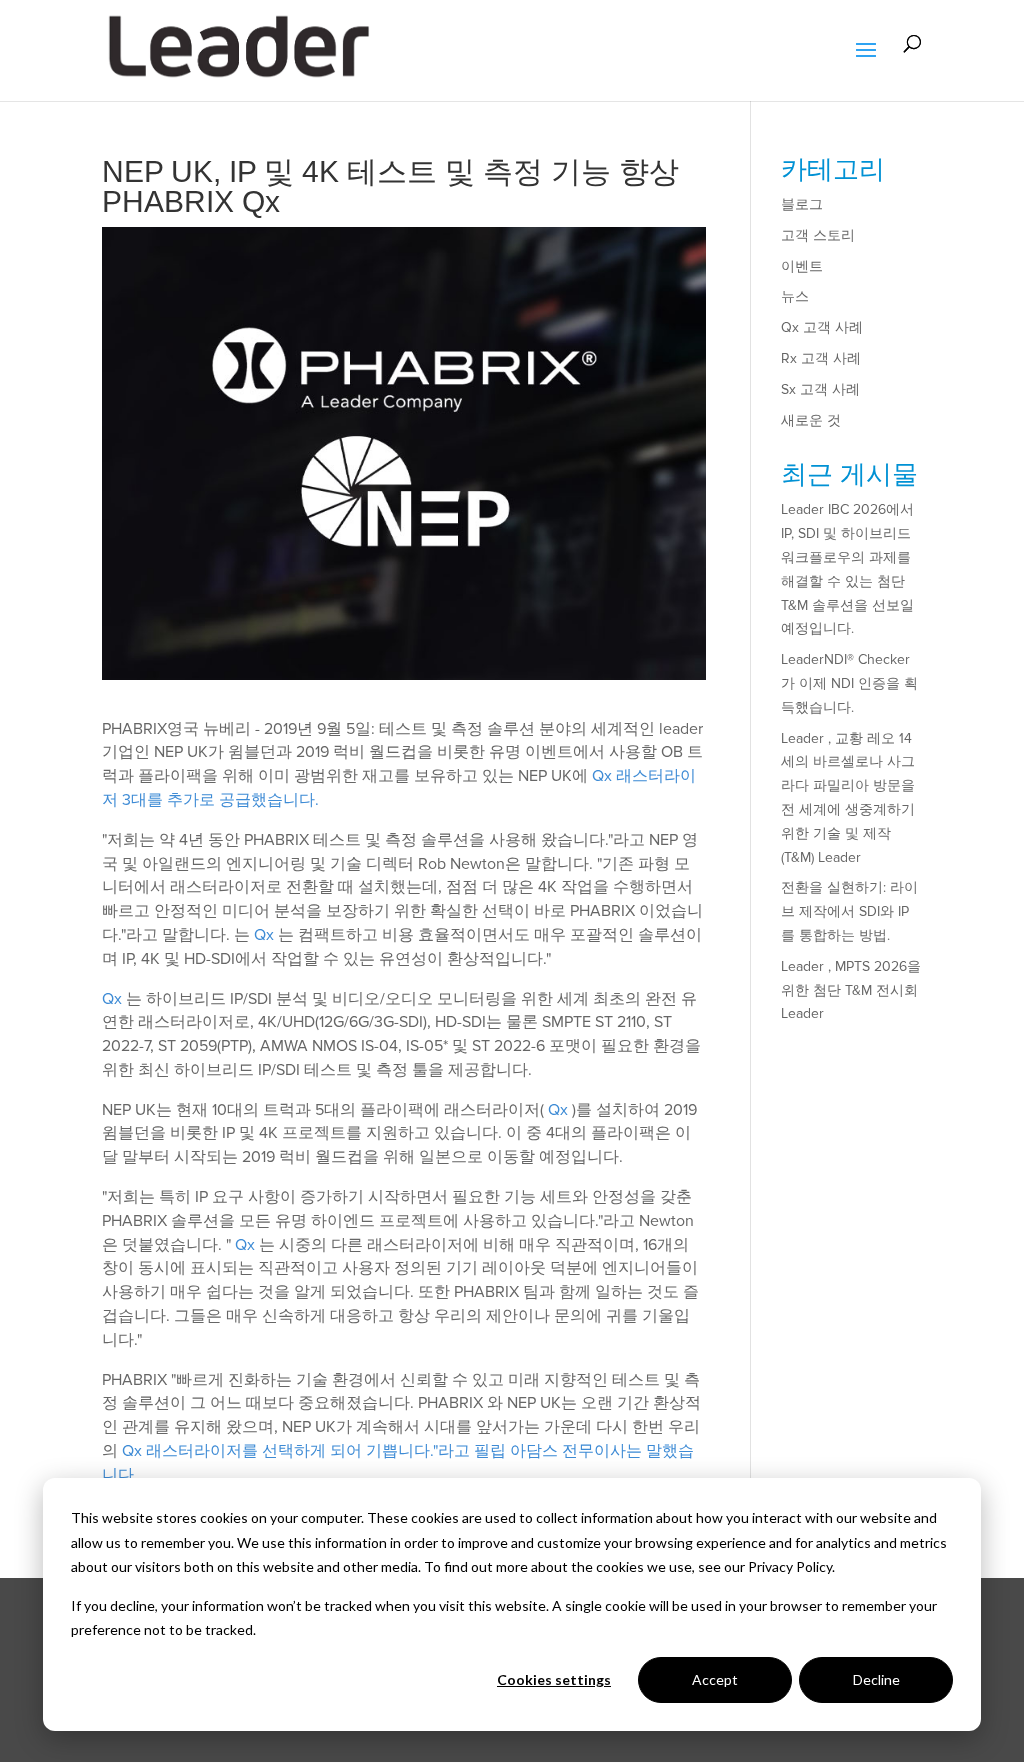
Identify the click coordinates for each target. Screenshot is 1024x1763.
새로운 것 (811, 420)
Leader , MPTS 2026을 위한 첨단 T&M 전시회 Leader (851, 990)
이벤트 (802, 266)
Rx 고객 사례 (821, 358)
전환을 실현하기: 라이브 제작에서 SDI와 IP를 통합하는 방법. (849, 911)
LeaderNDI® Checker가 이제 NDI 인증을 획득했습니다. (849, 683)
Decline (876, 1679)
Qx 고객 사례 (822, 327)
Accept (715, 1679)
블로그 (802, 204)
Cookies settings (554, 1679)
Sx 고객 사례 (820, 389)
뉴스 (795, 296)
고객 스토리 (818, 235)
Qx (264, 935)
